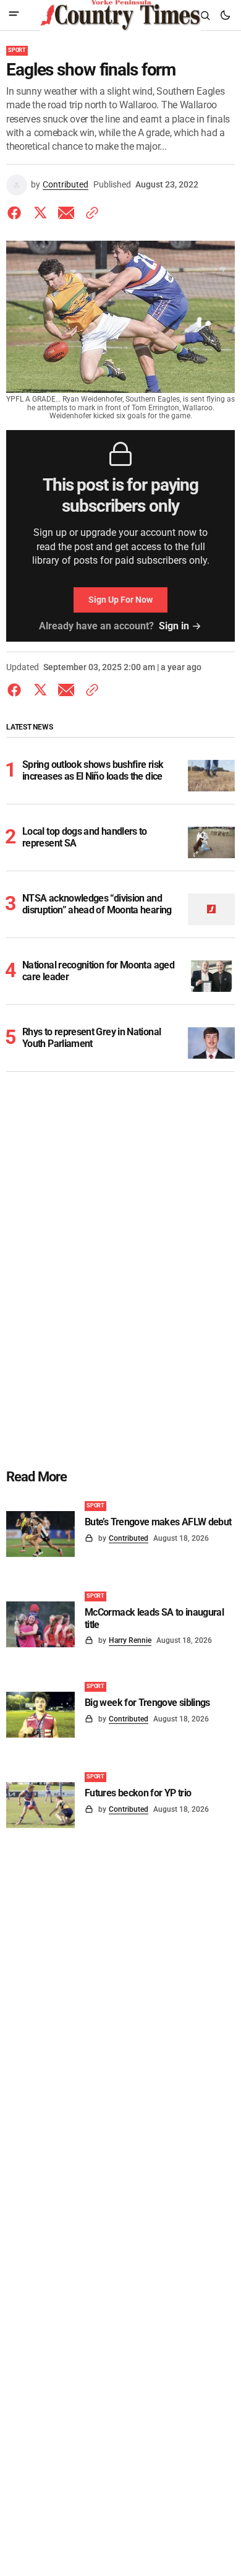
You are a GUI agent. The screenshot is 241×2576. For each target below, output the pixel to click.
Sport (17, 50)
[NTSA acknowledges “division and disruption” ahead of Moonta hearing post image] (212, 909)
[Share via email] (66, 213)
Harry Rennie (130, 1640)
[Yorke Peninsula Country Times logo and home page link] (120, 15)
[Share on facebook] (17, 213)
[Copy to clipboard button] (90, 213)
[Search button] (205, 15)
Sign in (174, 626)
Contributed (66, 184)
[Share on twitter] (40, 213)
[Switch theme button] (225, 15)
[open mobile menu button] (14, 15)
